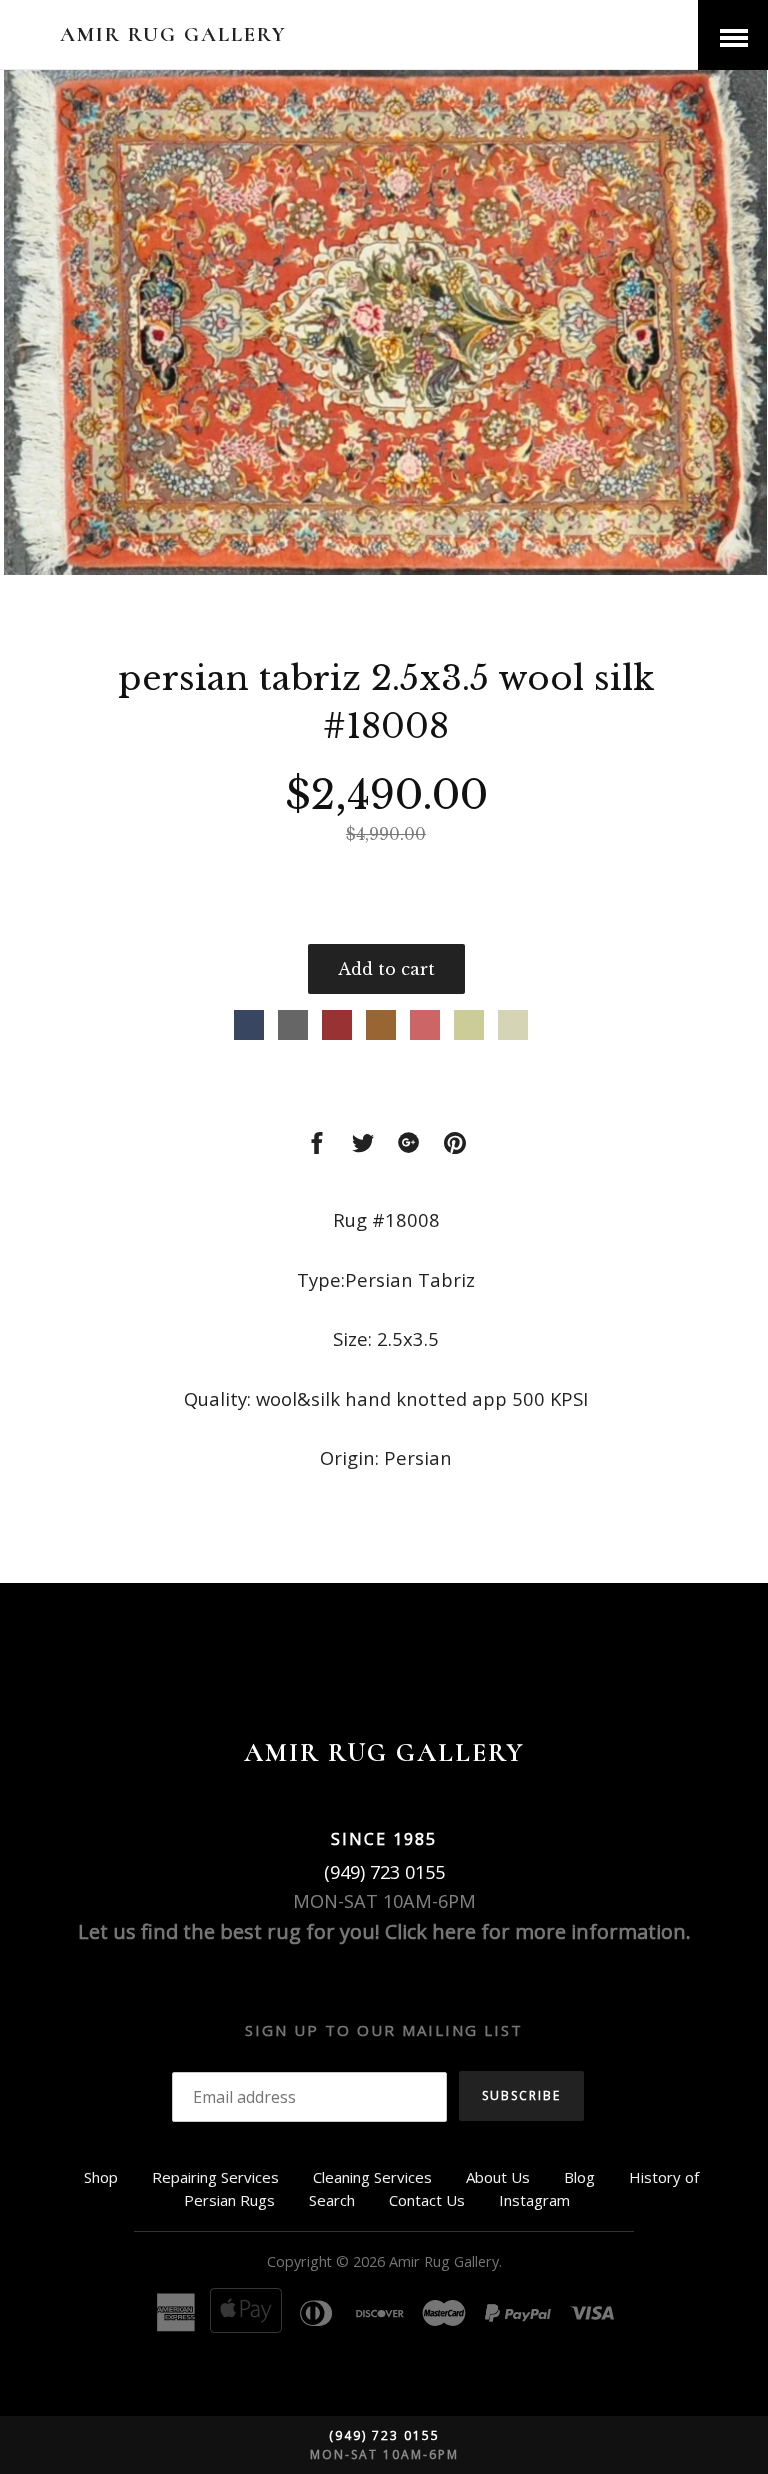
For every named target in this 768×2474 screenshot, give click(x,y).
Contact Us (427, 2200)
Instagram (534, 2200)
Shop (101, 2177)
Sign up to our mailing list (384, 2030)
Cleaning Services (372, 2177)
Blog (579, 2177)
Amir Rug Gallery (173, 34)
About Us (498, 2177)
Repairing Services (215, 2177)
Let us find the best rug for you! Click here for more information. (384, 1931)
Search (332, 2200)
